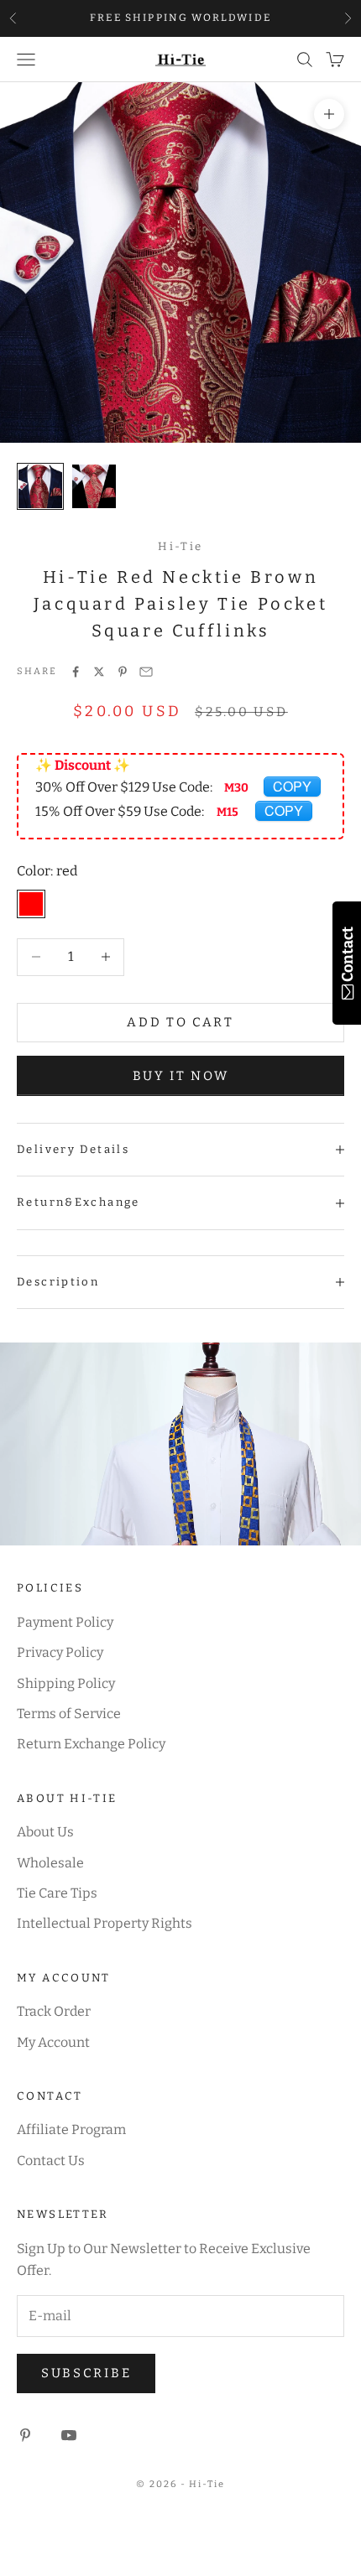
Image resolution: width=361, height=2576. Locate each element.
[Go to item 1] (40, 486)
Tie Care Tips (57, 1893)
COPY (292, 786)
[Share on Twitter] (99, 672)
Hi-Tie (180, 546)
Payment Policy (65, 1622)
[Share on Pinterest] (123, 672)
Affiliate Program (71, 2129)
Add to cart (180, 1022)
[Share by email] (146, 672)
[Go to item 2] (94, 486)
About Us (45, 1832)
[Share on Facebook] (76, 672)
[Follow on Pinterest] (25, 2435)
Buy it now (181, 1076)
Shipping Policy (66, 1683)
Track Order (54, 2011)
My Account (53, 2042)
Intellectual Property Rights (105, 1923)
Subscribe (86, 2373)
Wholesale (50, 1863)
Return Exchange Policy (91, 1744)
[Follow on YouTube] (69, 2435)
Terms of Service (69, 1714)
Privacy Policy (60, 1652)
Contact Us (51, 2161)
